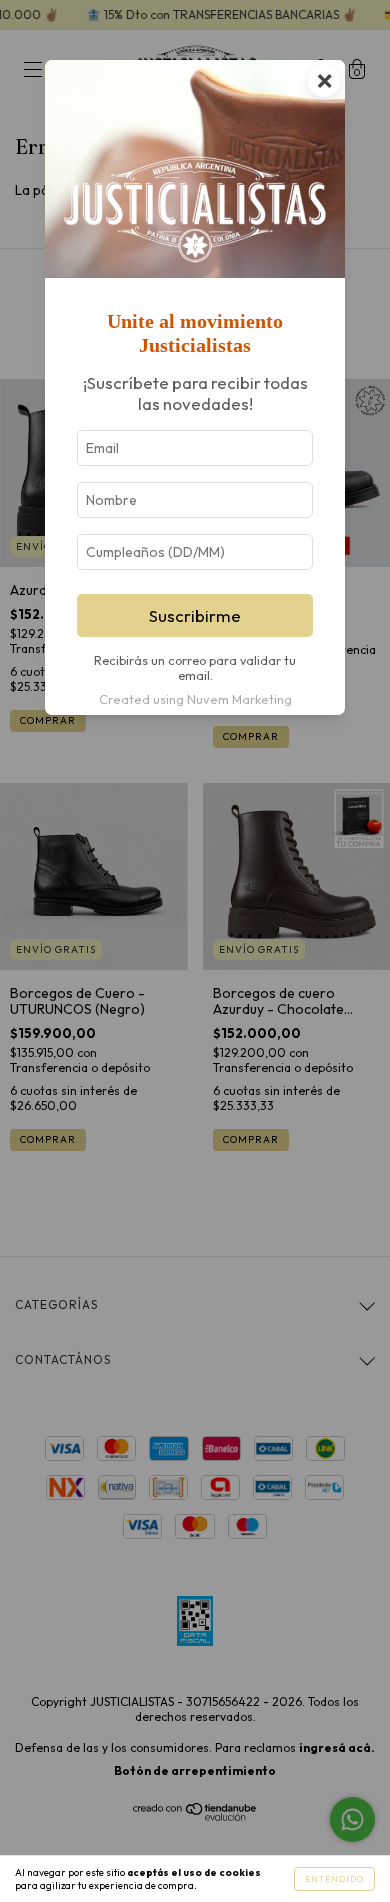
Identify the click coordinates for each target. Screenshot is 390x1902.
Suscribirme (195, 615)
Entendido (334, 1879)
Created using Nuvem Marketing (195, 699)
